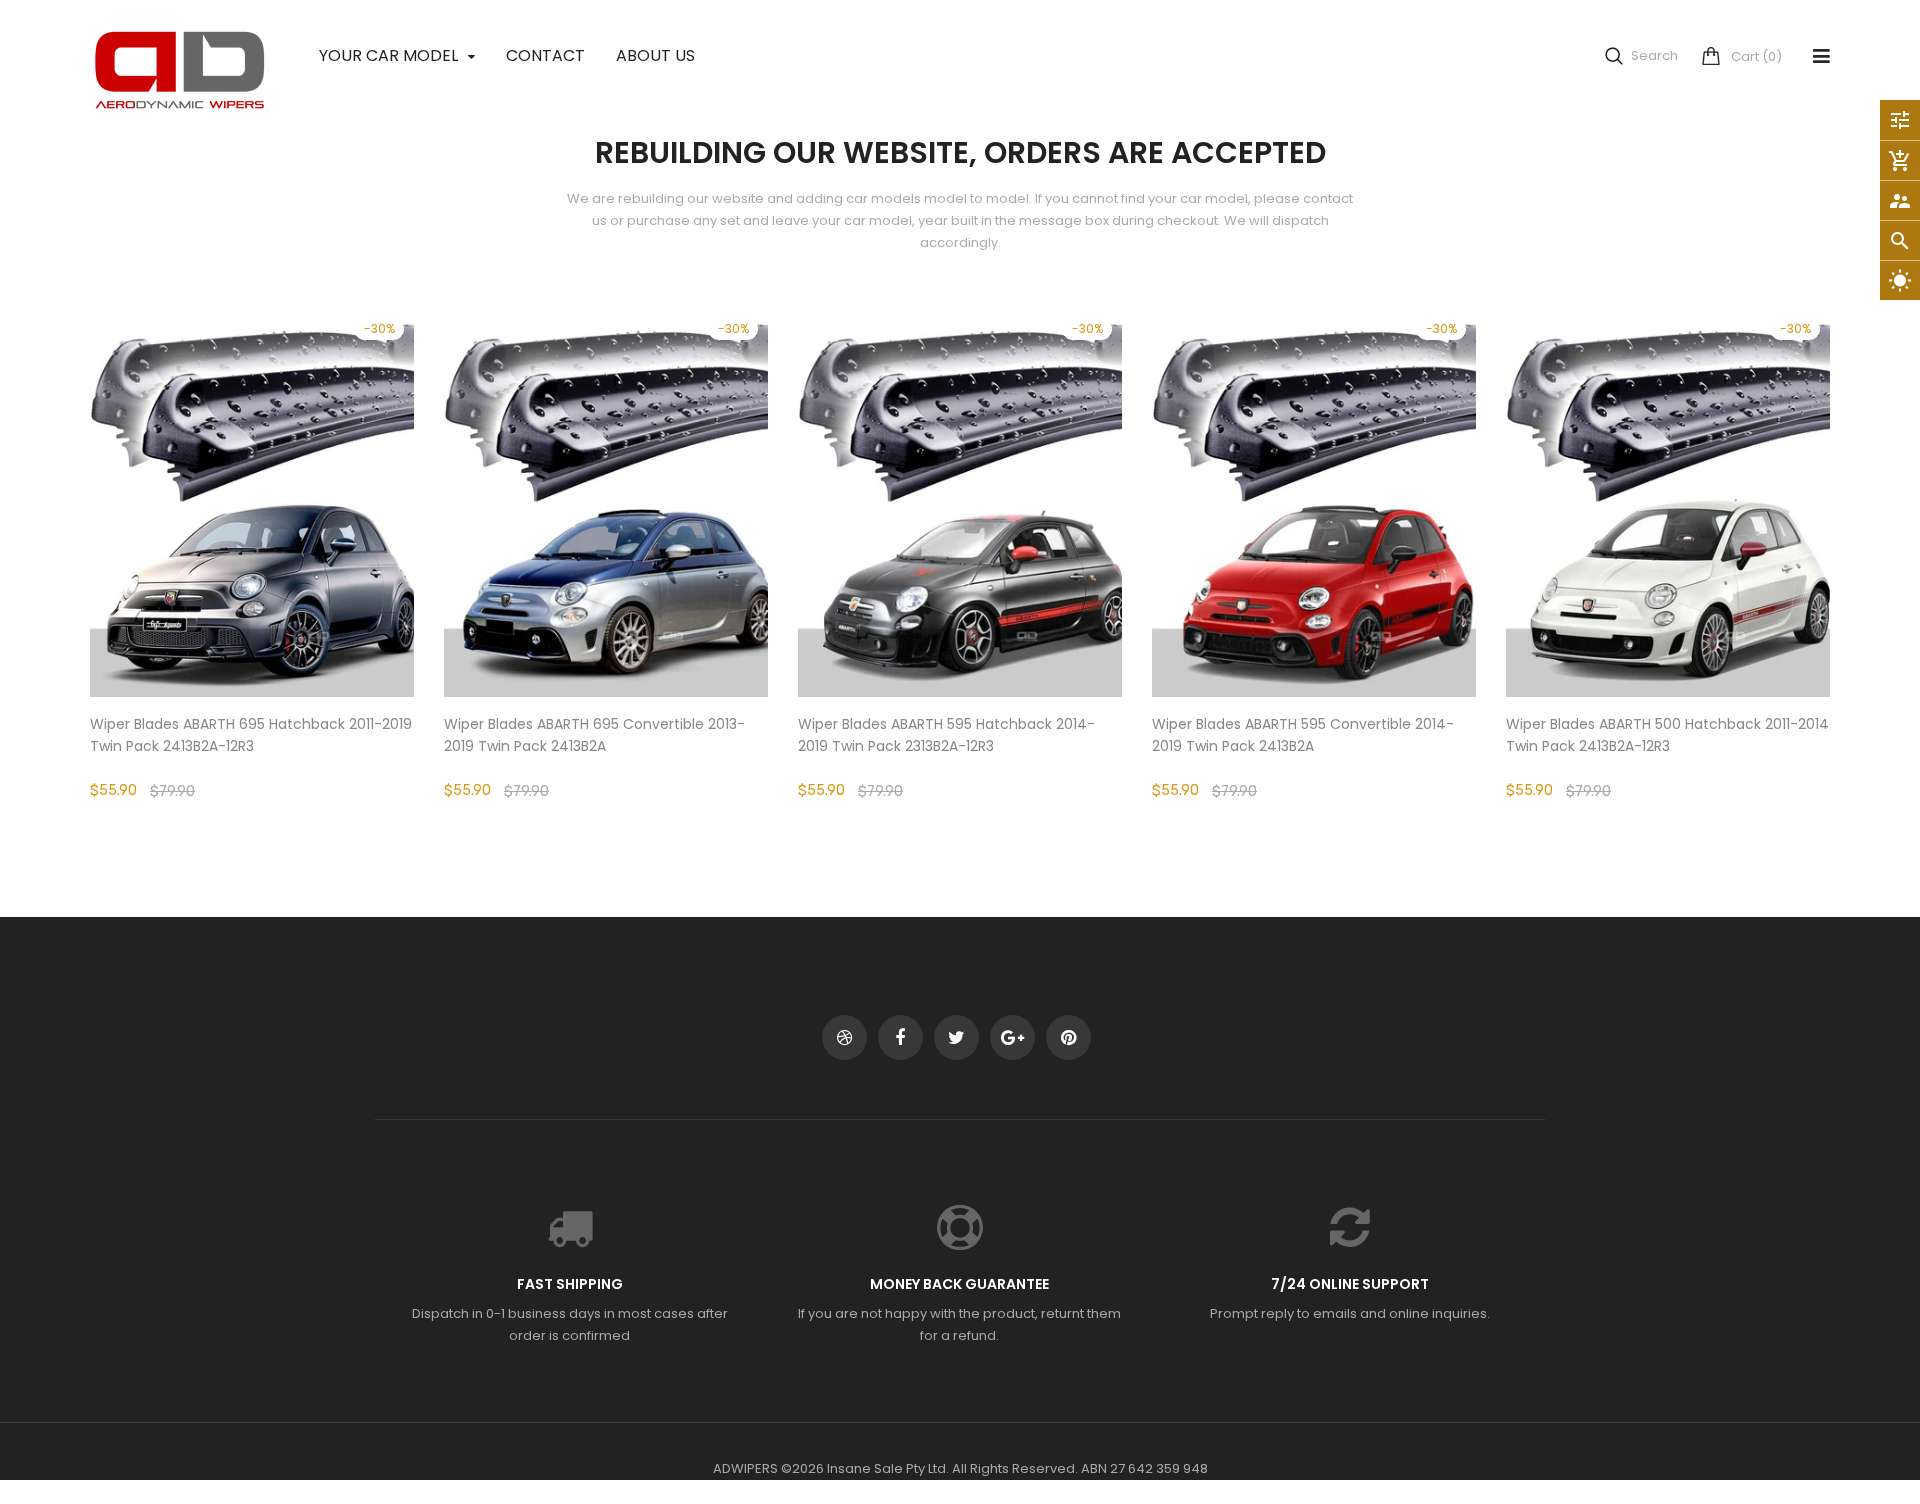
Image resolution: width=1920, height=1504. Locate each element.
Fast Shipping (570, 1284)
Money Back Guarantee (959, 1284)
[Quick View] (312, 564)
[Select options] (252, 564)
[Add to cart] (606, 564)
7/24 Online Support (1350, 1284)
